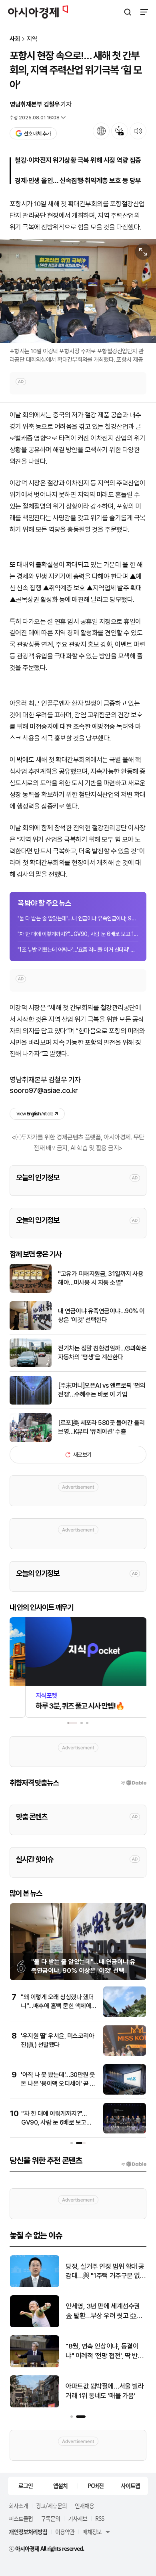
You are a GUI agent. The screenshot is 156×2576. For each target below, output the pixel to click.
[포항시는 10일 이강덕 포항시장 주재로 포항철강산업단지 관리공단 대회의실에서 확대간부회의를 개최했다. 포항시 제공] (78, 291)
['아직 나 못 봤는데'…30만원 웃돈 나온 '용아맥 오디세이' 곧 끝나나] (125, 2093)
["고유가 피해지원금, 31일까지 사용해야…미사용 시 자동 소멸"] (31, 1291)
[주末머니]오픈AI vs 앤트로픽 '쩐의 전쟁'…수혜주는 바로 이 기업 (102, 1390)
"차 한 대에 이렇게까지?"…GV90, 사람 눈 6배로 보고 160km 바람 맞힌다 (78, 934)
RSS (100, 2518)
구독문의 (50, 2518)
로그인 (26, 2485)
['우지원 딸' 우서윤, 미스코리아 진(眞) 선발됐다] (125, 2054)
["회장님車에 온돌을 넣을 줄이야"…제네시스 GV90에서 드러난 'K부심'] (35, 2366)
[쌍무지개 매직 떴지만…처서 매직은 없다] (35, 2285)
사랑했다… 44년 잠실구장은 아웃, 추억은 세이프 (103, 2391)
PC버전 (96, 2485)
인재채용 (84, 2506)
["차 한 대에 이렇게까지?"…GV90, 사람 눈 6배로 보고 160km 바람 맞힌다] (125, 2132)
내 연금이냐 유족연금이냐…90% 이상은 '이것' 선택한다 (101, 1315)
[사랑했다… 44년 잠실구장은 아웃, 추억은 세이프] (35, 2406)
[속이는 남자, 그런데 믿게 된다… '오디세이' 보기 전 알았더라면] (35, 2325)
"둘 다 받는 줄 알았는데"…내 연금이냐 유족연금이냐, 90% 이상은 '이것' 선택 (78, 918)
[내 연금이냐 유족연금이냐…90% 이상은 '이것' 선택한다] (31, 1328)
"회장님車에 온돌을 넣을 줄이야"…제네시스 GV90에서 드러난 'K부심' (104, 2352)
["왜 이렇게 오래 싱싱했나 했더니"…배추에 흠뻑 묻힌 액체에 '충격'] (125, 2015)
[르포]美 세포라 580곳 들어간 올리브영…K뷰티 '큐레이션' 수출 (101, 1427)
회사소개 (18, 2506)
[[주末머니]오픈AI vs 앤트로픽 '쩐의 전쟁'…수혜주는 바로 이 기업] (31, 1403)
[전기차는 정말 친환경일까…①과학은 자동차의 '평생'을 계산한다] (31, 1365)
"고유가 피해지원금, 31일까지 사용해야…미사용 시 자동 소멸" (101, 1278)
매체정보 (92, 2532)
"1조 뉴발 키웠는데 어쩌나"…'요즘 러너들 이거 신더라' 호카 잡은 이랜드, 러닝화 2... (78, 950)
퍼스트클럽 (21, 2518)
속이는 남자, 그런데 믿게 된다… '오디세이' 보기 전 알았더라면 (105, 2311)
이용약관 (65, 2532)
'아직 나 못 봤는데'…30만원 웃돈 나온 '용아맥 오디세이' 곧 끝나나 (58, 2084)
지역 (32, 39)
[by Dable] (133, 2164)
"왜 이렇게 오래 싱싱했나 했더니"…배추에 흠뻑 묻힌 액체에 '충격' (57, 2006)
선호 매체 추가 (37, 134)
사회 (15, 39)
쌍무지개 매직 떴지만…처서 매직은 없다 (105, 2271)
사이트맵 (130, 2485)
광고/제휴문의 (51, 2506)
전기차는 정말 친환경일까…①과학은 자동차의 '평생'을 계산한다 (102, 1353)
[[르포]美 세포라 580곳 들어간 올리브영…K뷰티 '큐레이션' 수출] (31, 1440)
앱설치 (60, 2485)
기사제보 (78, 2518)
